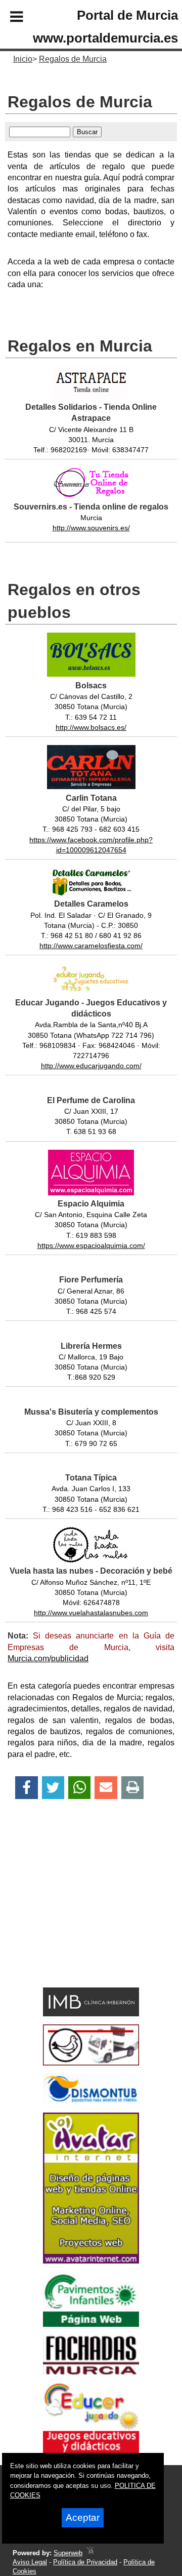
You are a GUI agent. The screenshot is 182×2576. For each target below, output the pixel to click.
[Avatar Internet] (91, 2261)
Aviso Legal (30, 2562)
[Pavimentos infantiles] (91, 2324)
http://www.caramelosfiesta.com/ (91, 946)
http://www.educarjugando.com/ (91, 1066)
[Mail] (106, 1788)
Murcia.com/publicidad (48, 1658)
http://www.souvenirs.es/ (91, 528)
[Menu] (8, 18)
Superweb (68, 2553)
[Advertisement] (76, 1911)
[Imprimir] (133, 1788)
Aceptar (83, 2518)
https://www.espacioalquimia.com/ (91, 1245)
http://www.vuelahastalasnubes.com (91, 1613)
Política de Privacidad (85, 2562)
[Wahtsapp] (80, 1788)
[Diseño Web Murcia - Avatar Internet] (90, 2553)
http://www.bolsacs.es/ (91, 727)
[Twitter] (53, 1788)
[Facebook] (27, 1788)
